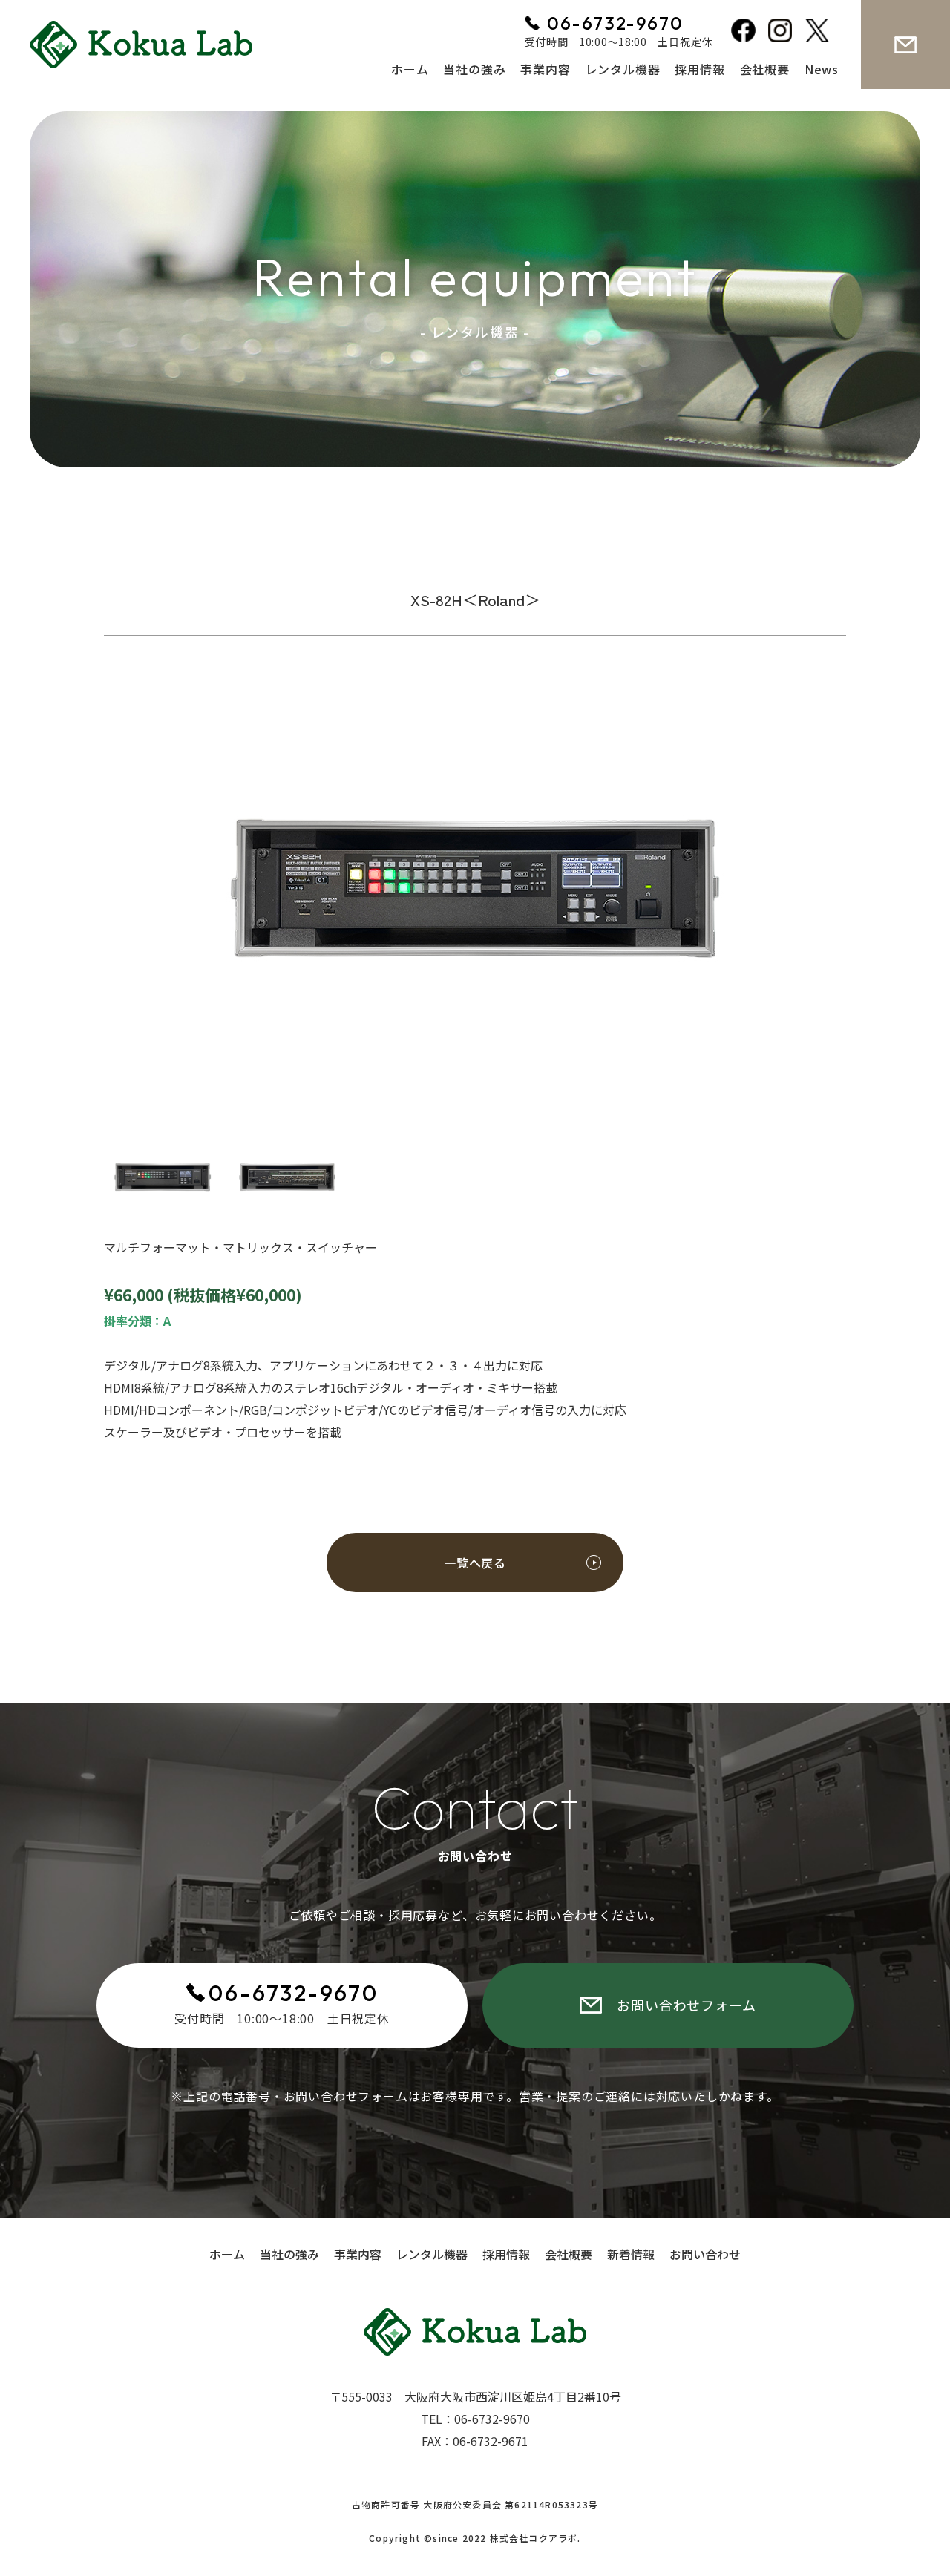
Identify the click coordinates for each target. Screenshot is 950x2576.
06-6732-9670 (294, 1993)
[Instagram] (783, 33)
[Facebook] (746, 33)
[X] (820, 33)
